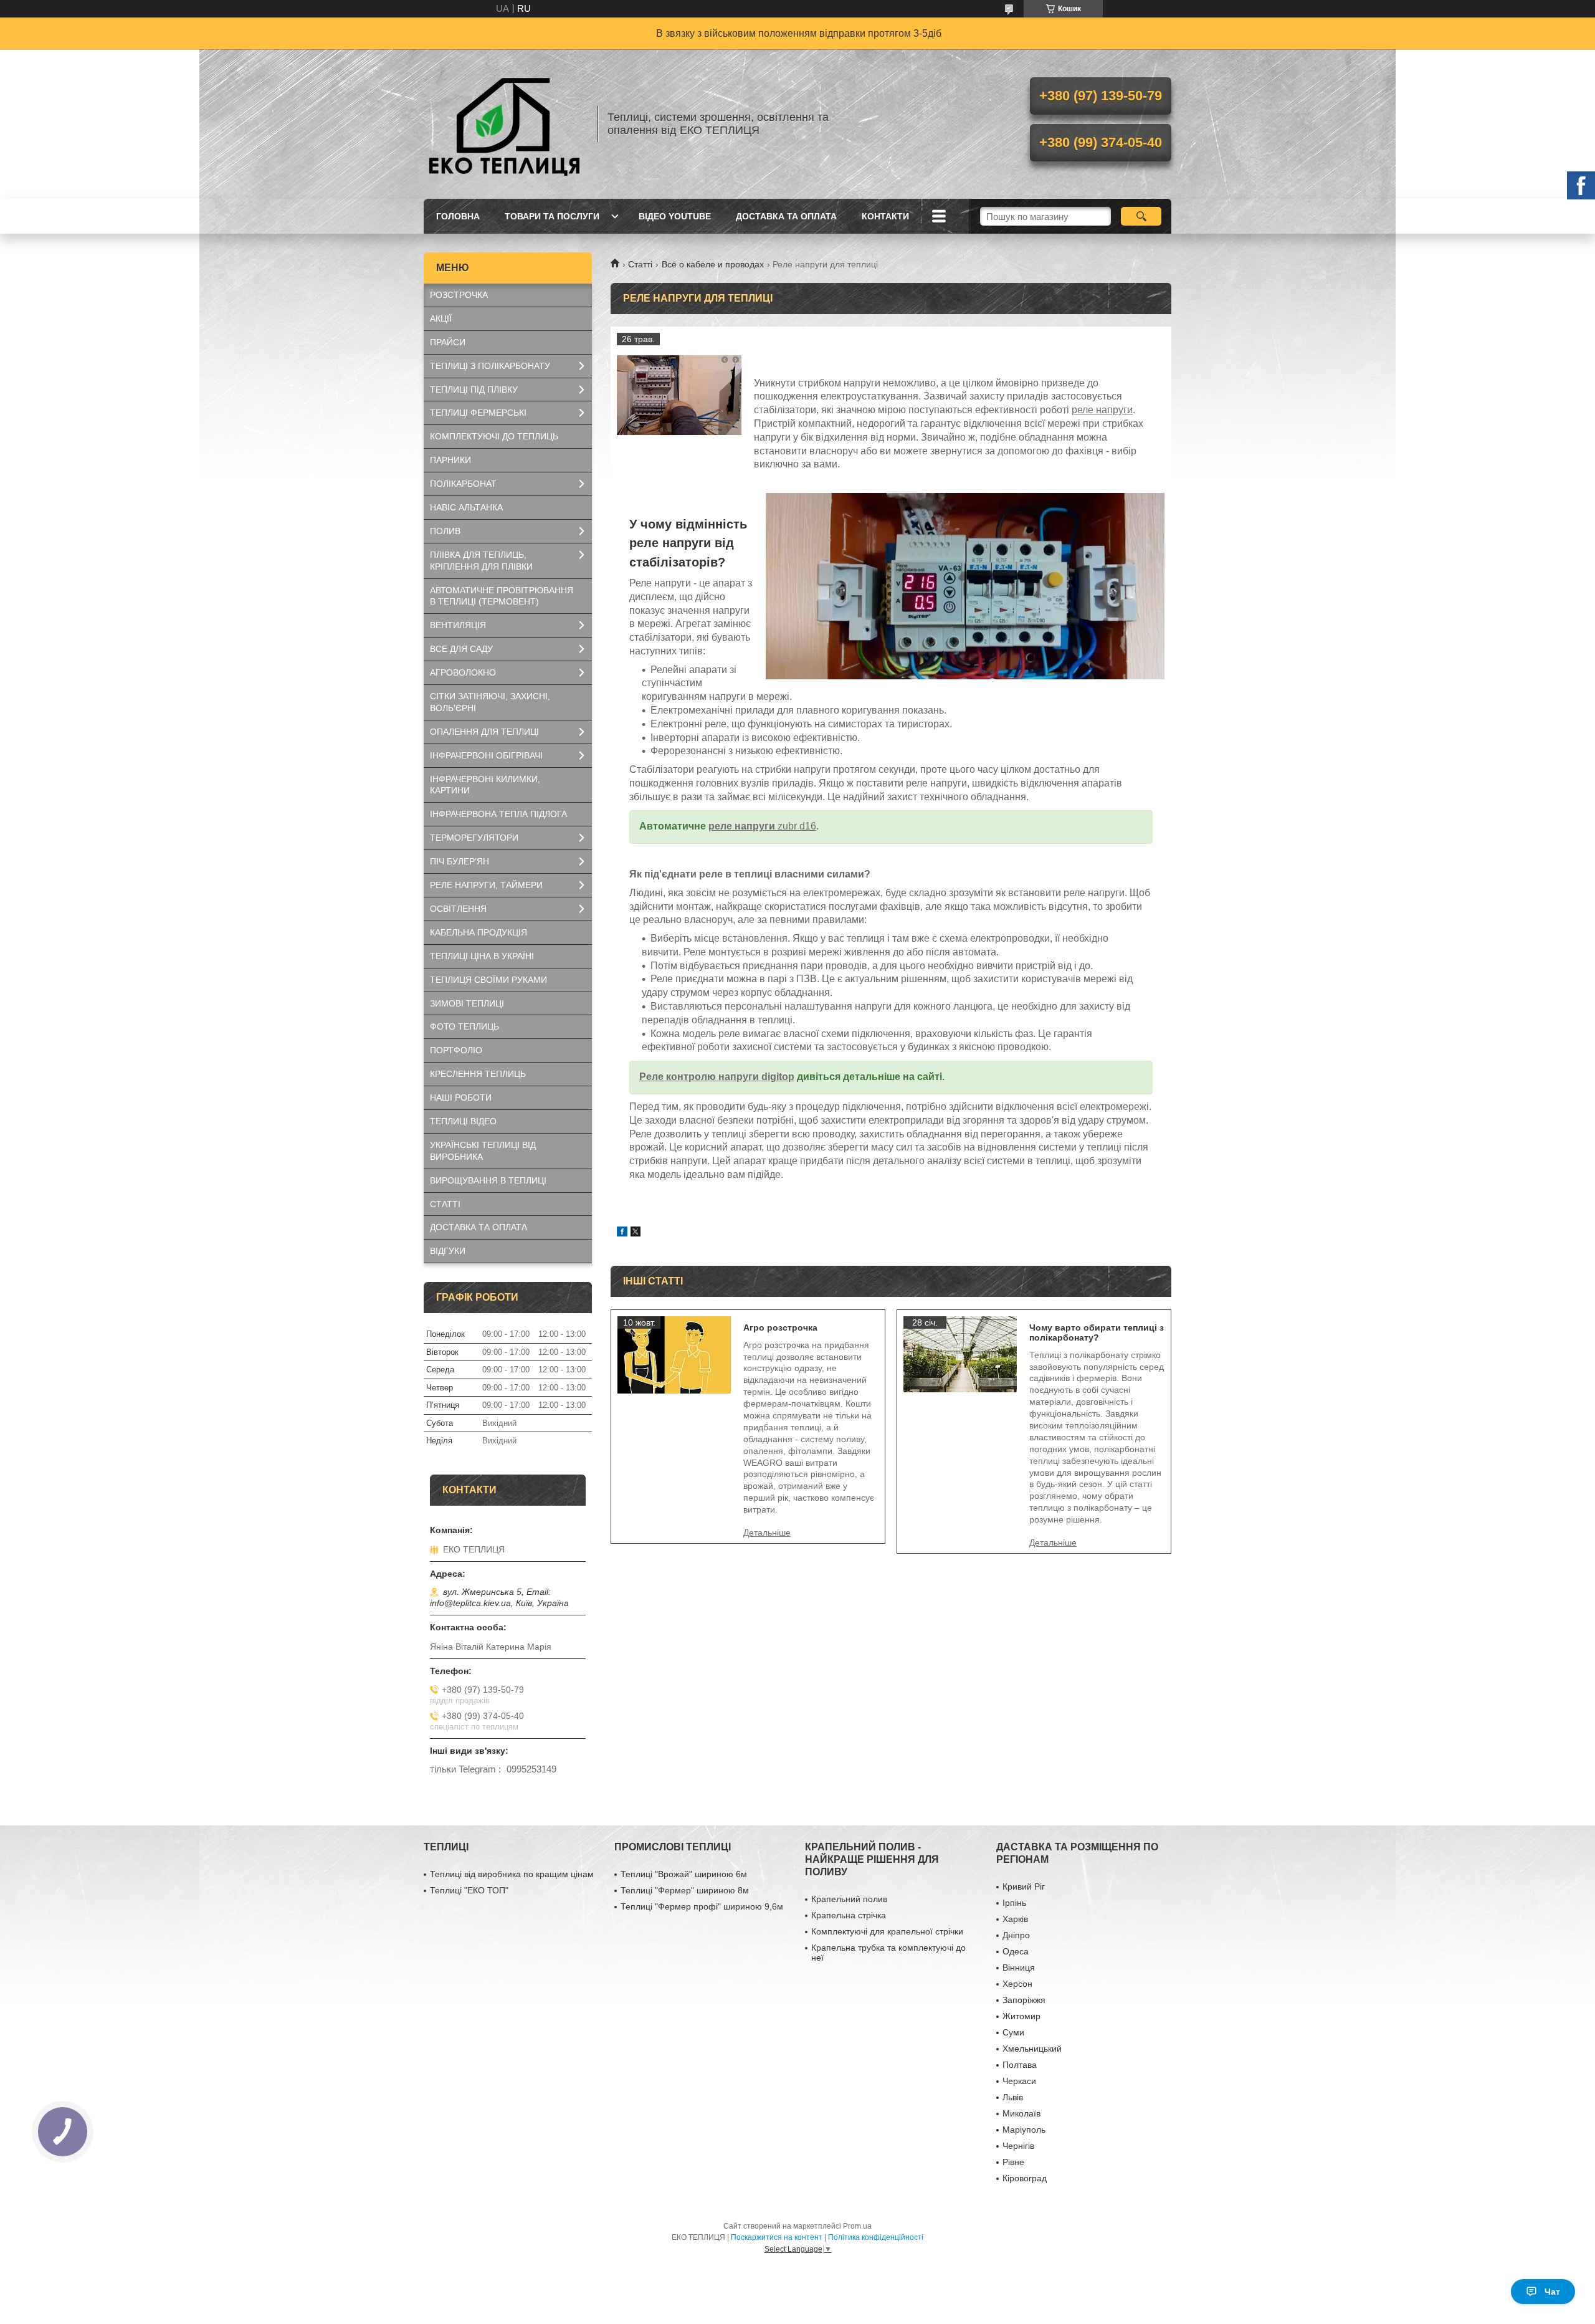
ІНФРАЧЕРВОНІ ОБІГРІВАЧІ (486, 755)
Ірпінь (1014, 1903)
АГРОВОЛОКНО (463, 672)
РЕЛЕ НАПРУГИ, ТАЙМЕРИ (486, 885)
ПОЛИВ (445, 531)
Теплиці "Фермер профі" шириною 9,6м (702, 1906)
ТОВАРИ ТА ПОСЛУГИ (552, 216)
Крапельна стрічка (849, 1915)
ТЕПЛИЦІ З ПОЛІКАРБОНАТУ (490, 366)
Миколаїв (1021, 2113)
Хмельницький (1032, 2049)
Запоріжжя (1024, 2000)
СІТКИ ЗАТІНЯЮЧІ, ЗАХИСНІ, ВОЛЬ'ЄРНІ (490, 702)
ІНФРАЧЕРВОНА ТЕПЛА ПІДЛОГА (498, 814)
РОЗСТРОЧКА (459, 295)
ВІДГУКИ (448, 1251)
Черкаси (1019, 2081)
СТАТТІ (445, 1204)
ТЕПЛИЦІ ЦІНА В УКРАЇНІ (482, 956)
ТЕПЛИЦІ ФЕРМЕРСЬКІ (478, 413)
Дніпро (1016, 1935)
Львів (1013, 2097)
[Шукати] (1141, 216)
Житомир (1021, 2016)
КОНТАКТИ (885, 216)
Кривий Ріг (1024, 1886)
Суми (1013, 2032)
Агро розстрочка (780, 1327)
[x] (636, 1233)
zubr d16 (797, 826)
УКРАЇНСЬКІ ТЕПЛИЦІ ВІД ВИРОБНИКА (483, 1151)
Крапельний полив (849, 1899)
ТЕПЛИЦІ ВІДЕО (463, 1121)
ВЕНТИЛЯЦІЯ (458, 625)
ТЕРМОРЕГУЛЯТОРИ (474, 838)
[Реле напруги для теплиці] (679, 395)
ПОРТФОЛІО (456, 1050)
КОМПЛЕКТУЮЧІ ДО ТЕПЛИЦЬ (494, 436)
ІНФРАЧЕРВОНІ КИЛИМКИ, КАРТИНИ (485, 785)
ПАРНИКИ (450, 460)
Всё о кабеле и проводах (713, 264)
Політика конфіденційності (876, 2237)
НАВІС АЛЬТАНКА (466, 507)
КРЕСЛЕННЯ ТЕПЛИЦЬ (478, 1074)
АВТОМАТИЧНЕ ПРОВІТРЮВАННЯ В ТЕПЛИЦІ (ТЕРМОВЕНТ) (502, 596)
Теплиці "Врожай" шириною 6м (684, 1874)
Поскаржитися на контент (777, 2237)
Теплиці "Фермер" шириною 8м (685, 1890)
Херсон (1017, 1984)
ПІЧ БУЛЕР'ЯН (459, 861)
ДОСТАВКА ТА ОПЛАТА (786, 216)
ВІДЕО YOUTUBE (675, 216)
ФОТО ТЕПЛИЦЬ (464, 1026)
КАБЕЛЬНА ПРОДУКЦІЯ (478, 932)
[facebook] (622, 1233)
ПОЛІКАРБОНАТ (463, 484)
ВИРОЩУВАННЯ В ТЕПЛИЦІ (488, 1180)
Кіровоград (1025, 2178)
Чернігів (1018, 2146)
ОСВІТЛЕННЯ (458, 909)
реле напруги (1102, 410)
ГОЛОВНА (458, 216)
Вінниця (1019, 1968)
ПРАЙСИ (448, 342)
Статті (640, 264)
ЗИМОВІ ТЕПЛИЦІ (467, 1003)
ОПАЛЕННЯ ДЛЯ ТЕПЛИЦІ (484, 732)
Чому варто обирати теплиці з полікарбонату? (1097, 1332)
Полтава (1020, 2065)
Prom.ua (857, 2226)
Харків (1015, 1919)
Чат (1552, 2292)
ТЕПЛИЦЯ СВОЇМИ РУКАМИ (488, 980)
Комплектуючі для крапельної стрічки (887, 1931)
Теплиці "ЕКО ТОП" (469, 1890)
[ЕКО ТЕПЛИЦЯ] (505, 124)
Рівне (1013, 2162)
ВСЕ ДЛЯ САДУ (461, 649)
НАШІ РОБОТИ (461, 1097)
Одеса (1016, 1951)
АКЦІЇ (441, 318)
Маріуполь (1024, 2130)
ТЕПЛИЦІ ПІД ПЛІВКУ (474, 390)
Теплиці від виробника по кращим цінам (512, 1874)
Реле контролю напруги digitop (717, 1077)
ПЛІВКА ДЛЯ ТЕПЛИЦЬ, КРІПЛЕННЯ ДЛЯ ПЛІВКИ (481, 561)
